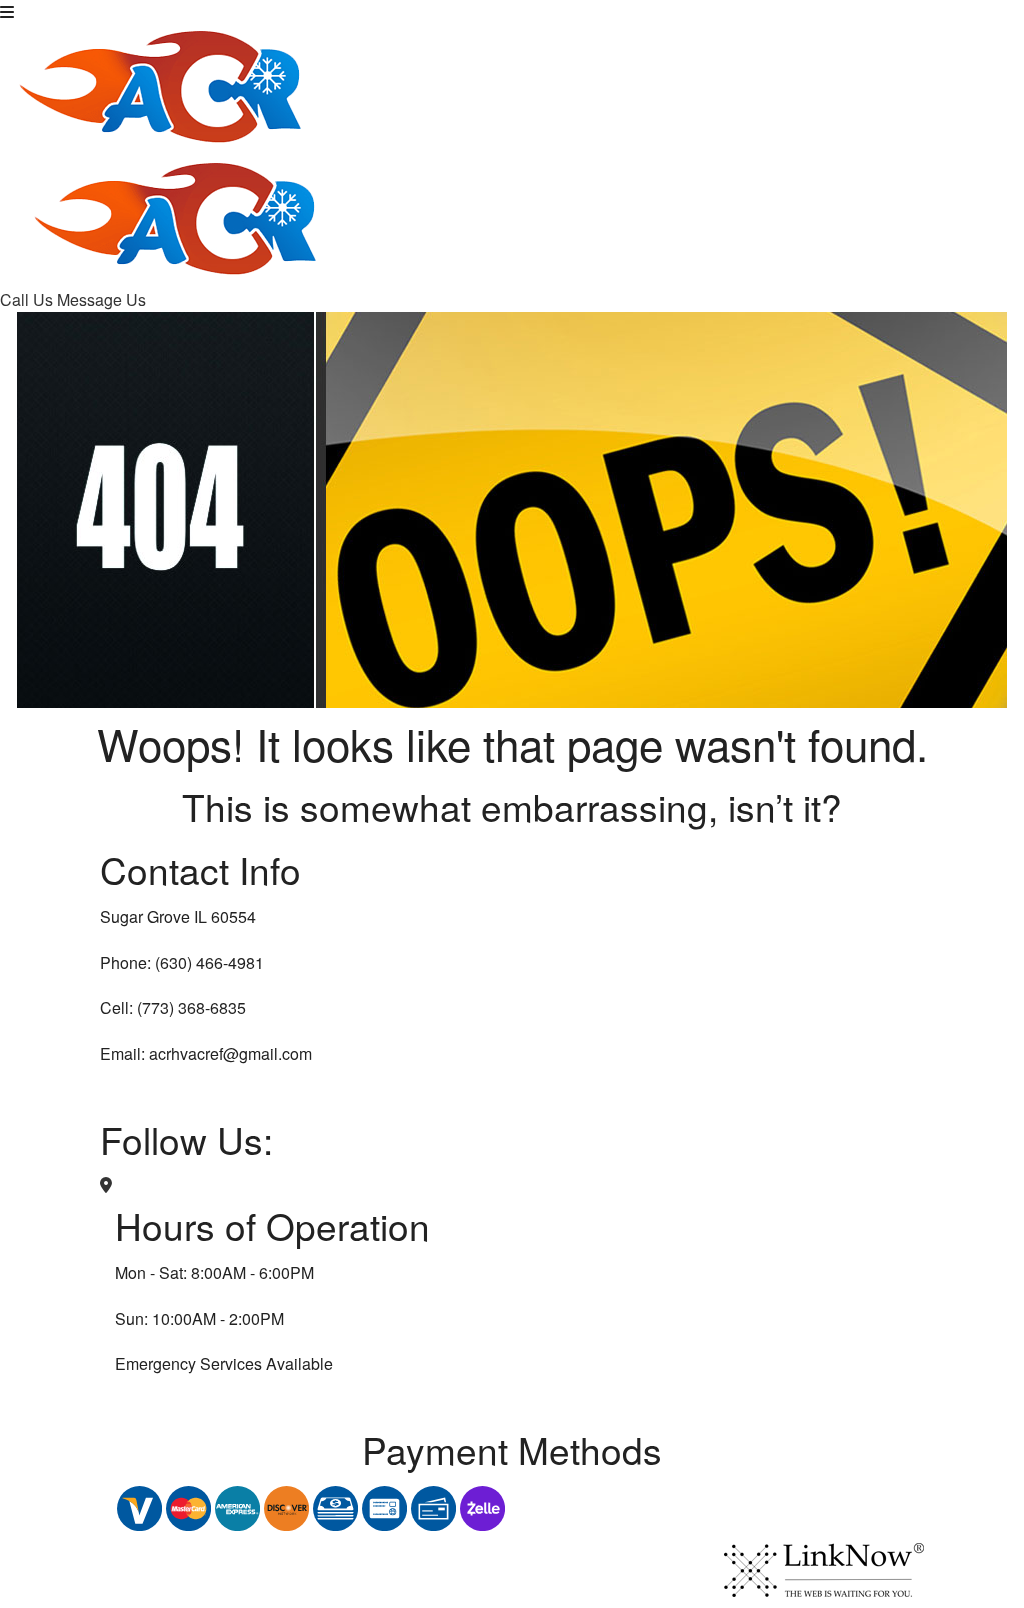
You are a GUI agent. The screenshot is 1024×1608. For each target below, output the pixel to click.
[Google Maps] (106, 1184)
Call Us (28, 299)
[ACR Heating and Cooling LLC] (162, 79)
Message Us (101, 299)
